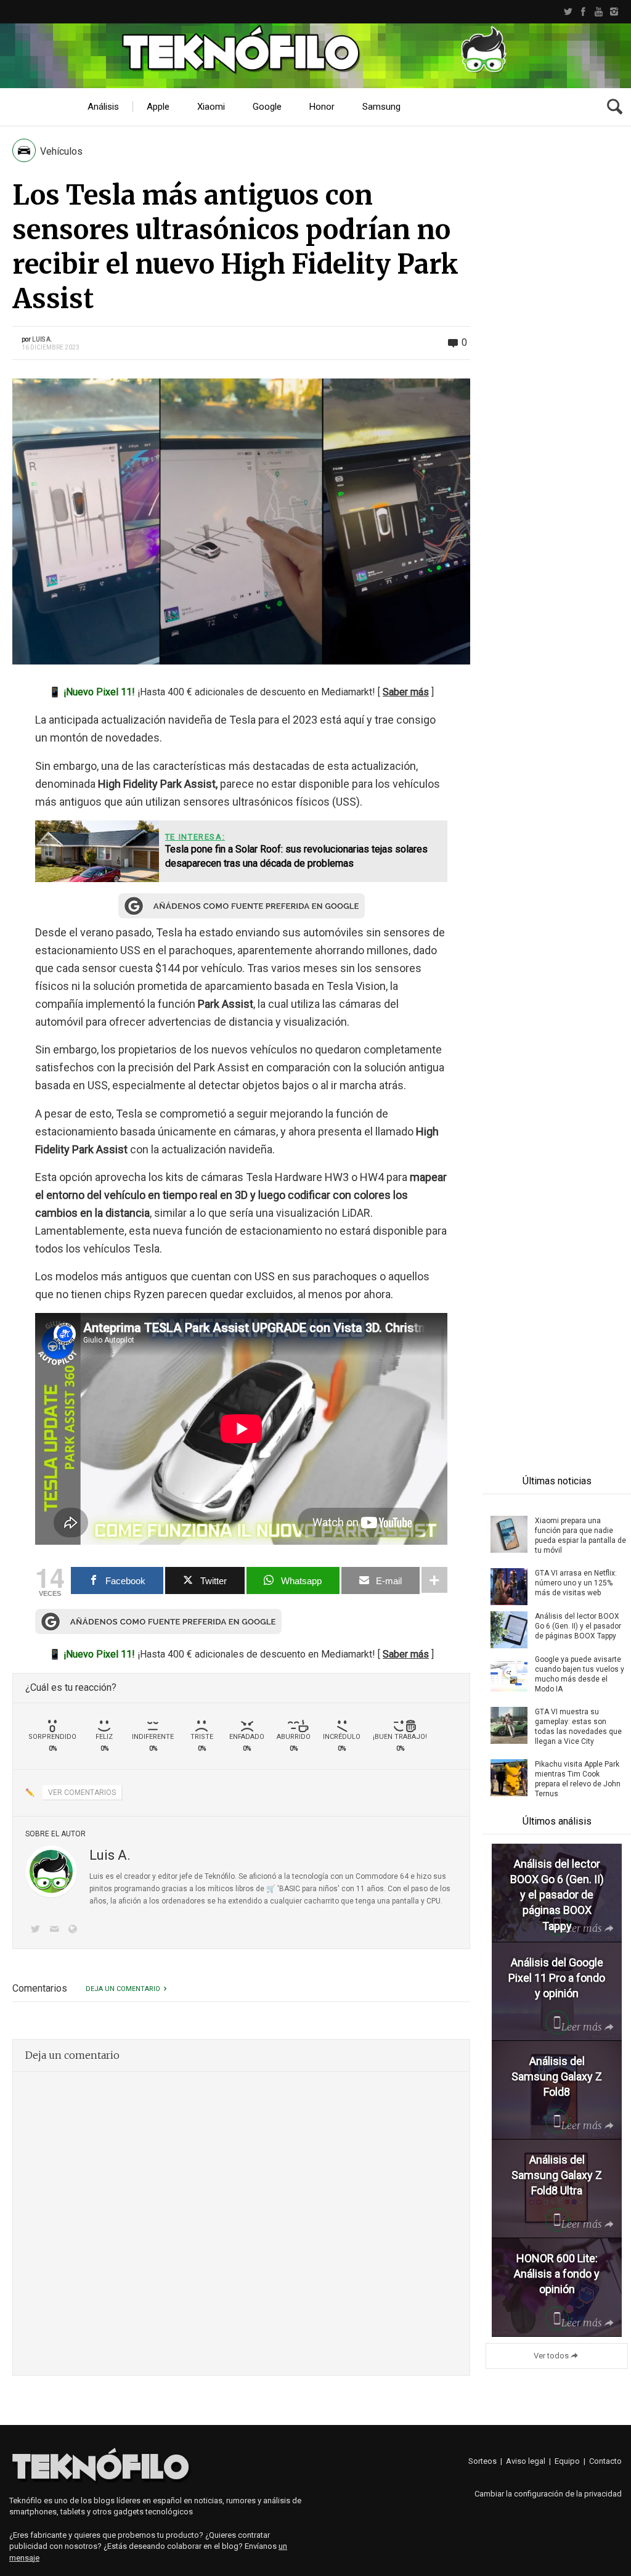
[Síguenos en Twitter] (38, 1930)
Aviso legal (526, 2461)
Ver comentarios (82, 1793)
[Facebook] (583, 12)
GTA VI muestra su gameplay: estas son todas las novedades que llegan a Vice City (578, 1727)
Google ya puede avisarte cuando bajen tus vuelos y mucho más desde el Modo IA (580, 1674)
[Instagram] (614, 12)
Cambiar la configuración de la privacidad (548, 2494)
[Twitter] (568, 12)
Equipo (567, 2461)
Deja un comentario (123, 1989)
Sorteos (482, 2461)
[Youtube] (599, 12)
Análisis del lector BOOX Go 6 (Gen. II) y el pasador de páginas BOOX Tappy (578, 1626)
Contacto (605, 2461)
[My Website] (75, 1930)
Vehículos (61, 151)
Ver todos (551, 2356)
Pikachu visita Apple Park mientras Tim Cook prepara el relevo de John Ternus (578, 1779)
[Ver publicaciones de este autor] (51, 1871)
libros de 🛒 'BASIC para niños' (287, 1889)
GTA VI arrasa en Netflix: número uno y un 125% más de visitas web (576, 1583)
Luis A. (42, 339)
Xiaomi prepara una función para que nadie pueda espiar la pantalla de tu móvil (580, 1535)
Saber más (406, 692)
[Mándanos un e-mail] (56, 1930)
